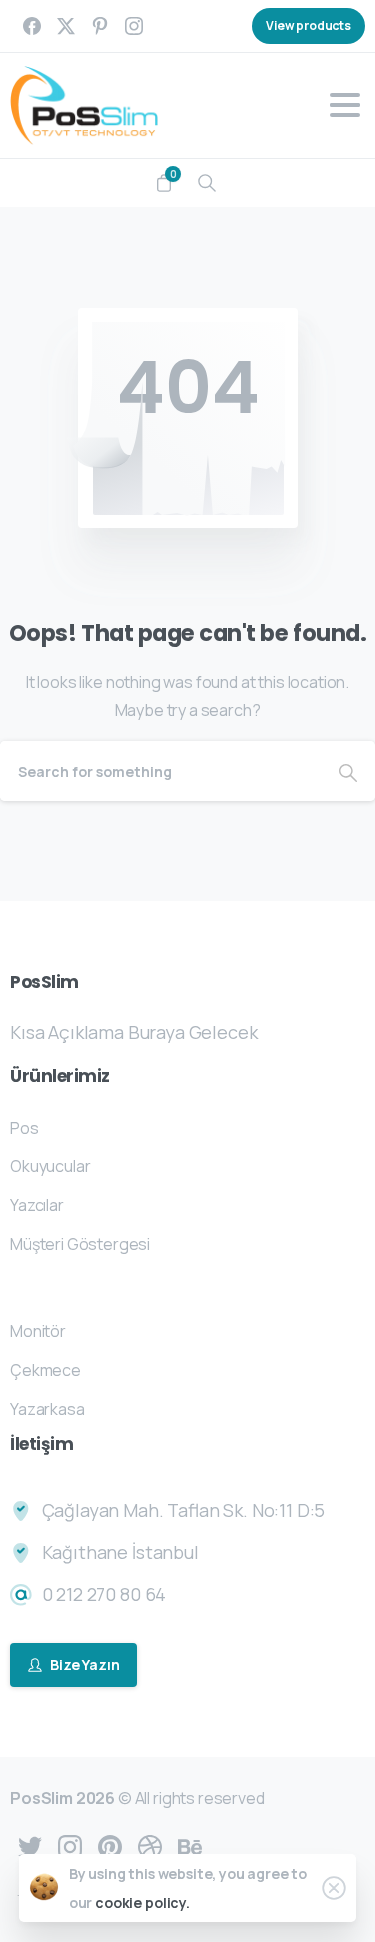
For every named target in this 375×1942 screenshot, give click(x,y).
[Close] (334, 1888)
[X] (66, 26)
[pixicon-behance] (190, 1845)
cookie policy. (142, 1902)
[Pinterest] (100, 26)
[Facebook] (32, 26)
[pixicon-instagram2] (70, 1845)
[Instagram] (134, 26)
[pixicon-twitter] (30, 1845)
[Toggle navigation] (345, 105)
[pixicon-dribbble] (150, 1845)
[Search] (207, 183)
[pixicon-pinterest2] (110, 1845)
